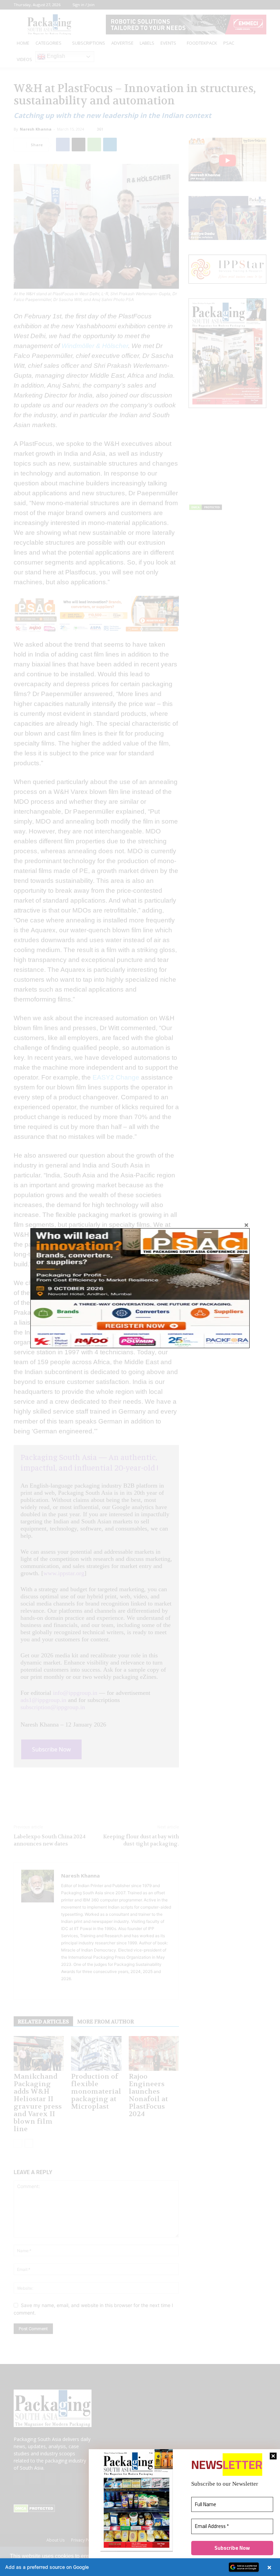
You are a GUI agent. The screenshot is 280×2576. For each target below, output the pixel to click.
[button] (140, 2567)
